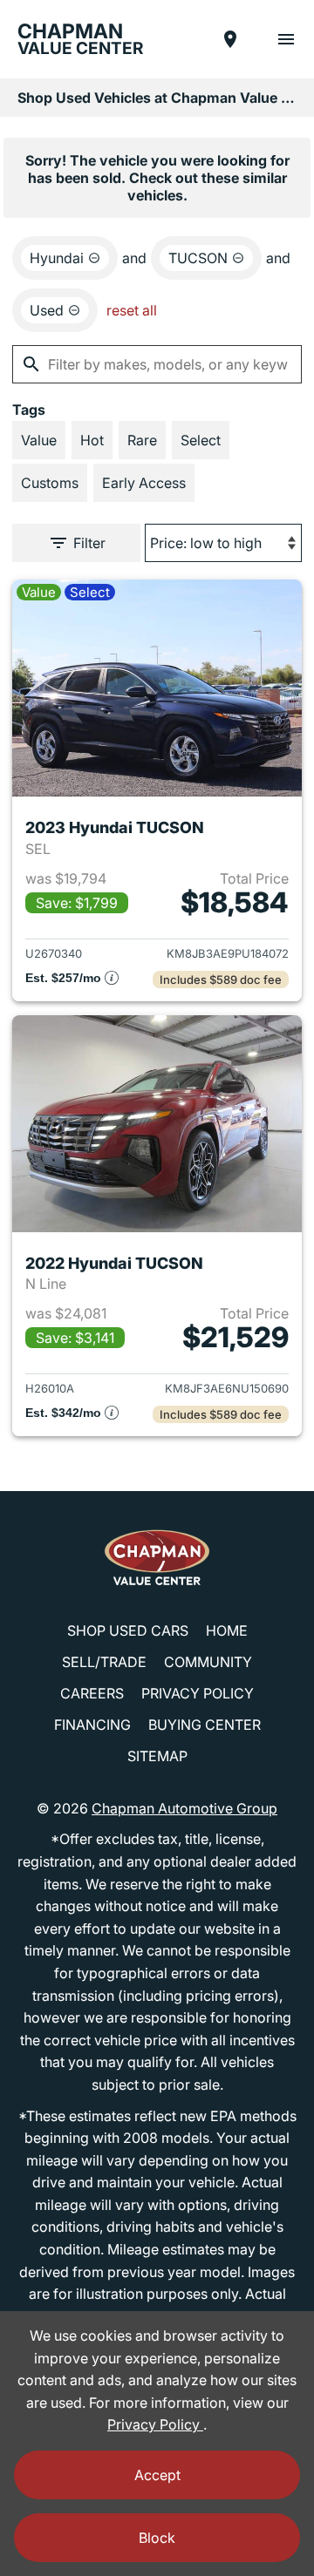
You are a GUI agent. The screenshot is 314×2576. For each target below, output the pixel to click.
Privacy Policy (198, 1693)
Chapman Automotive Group (184, 1808)
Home (227, 1630)
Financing (92, 1725)
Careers (92, 1693)
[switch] (286, 39)
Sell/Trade (104, 1662)
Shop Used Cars (128, 1630)
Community (208, 1662)
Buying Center (205, 1725)
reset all (132, 310)
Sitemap (157, 1756)
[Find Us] (230, 39)
